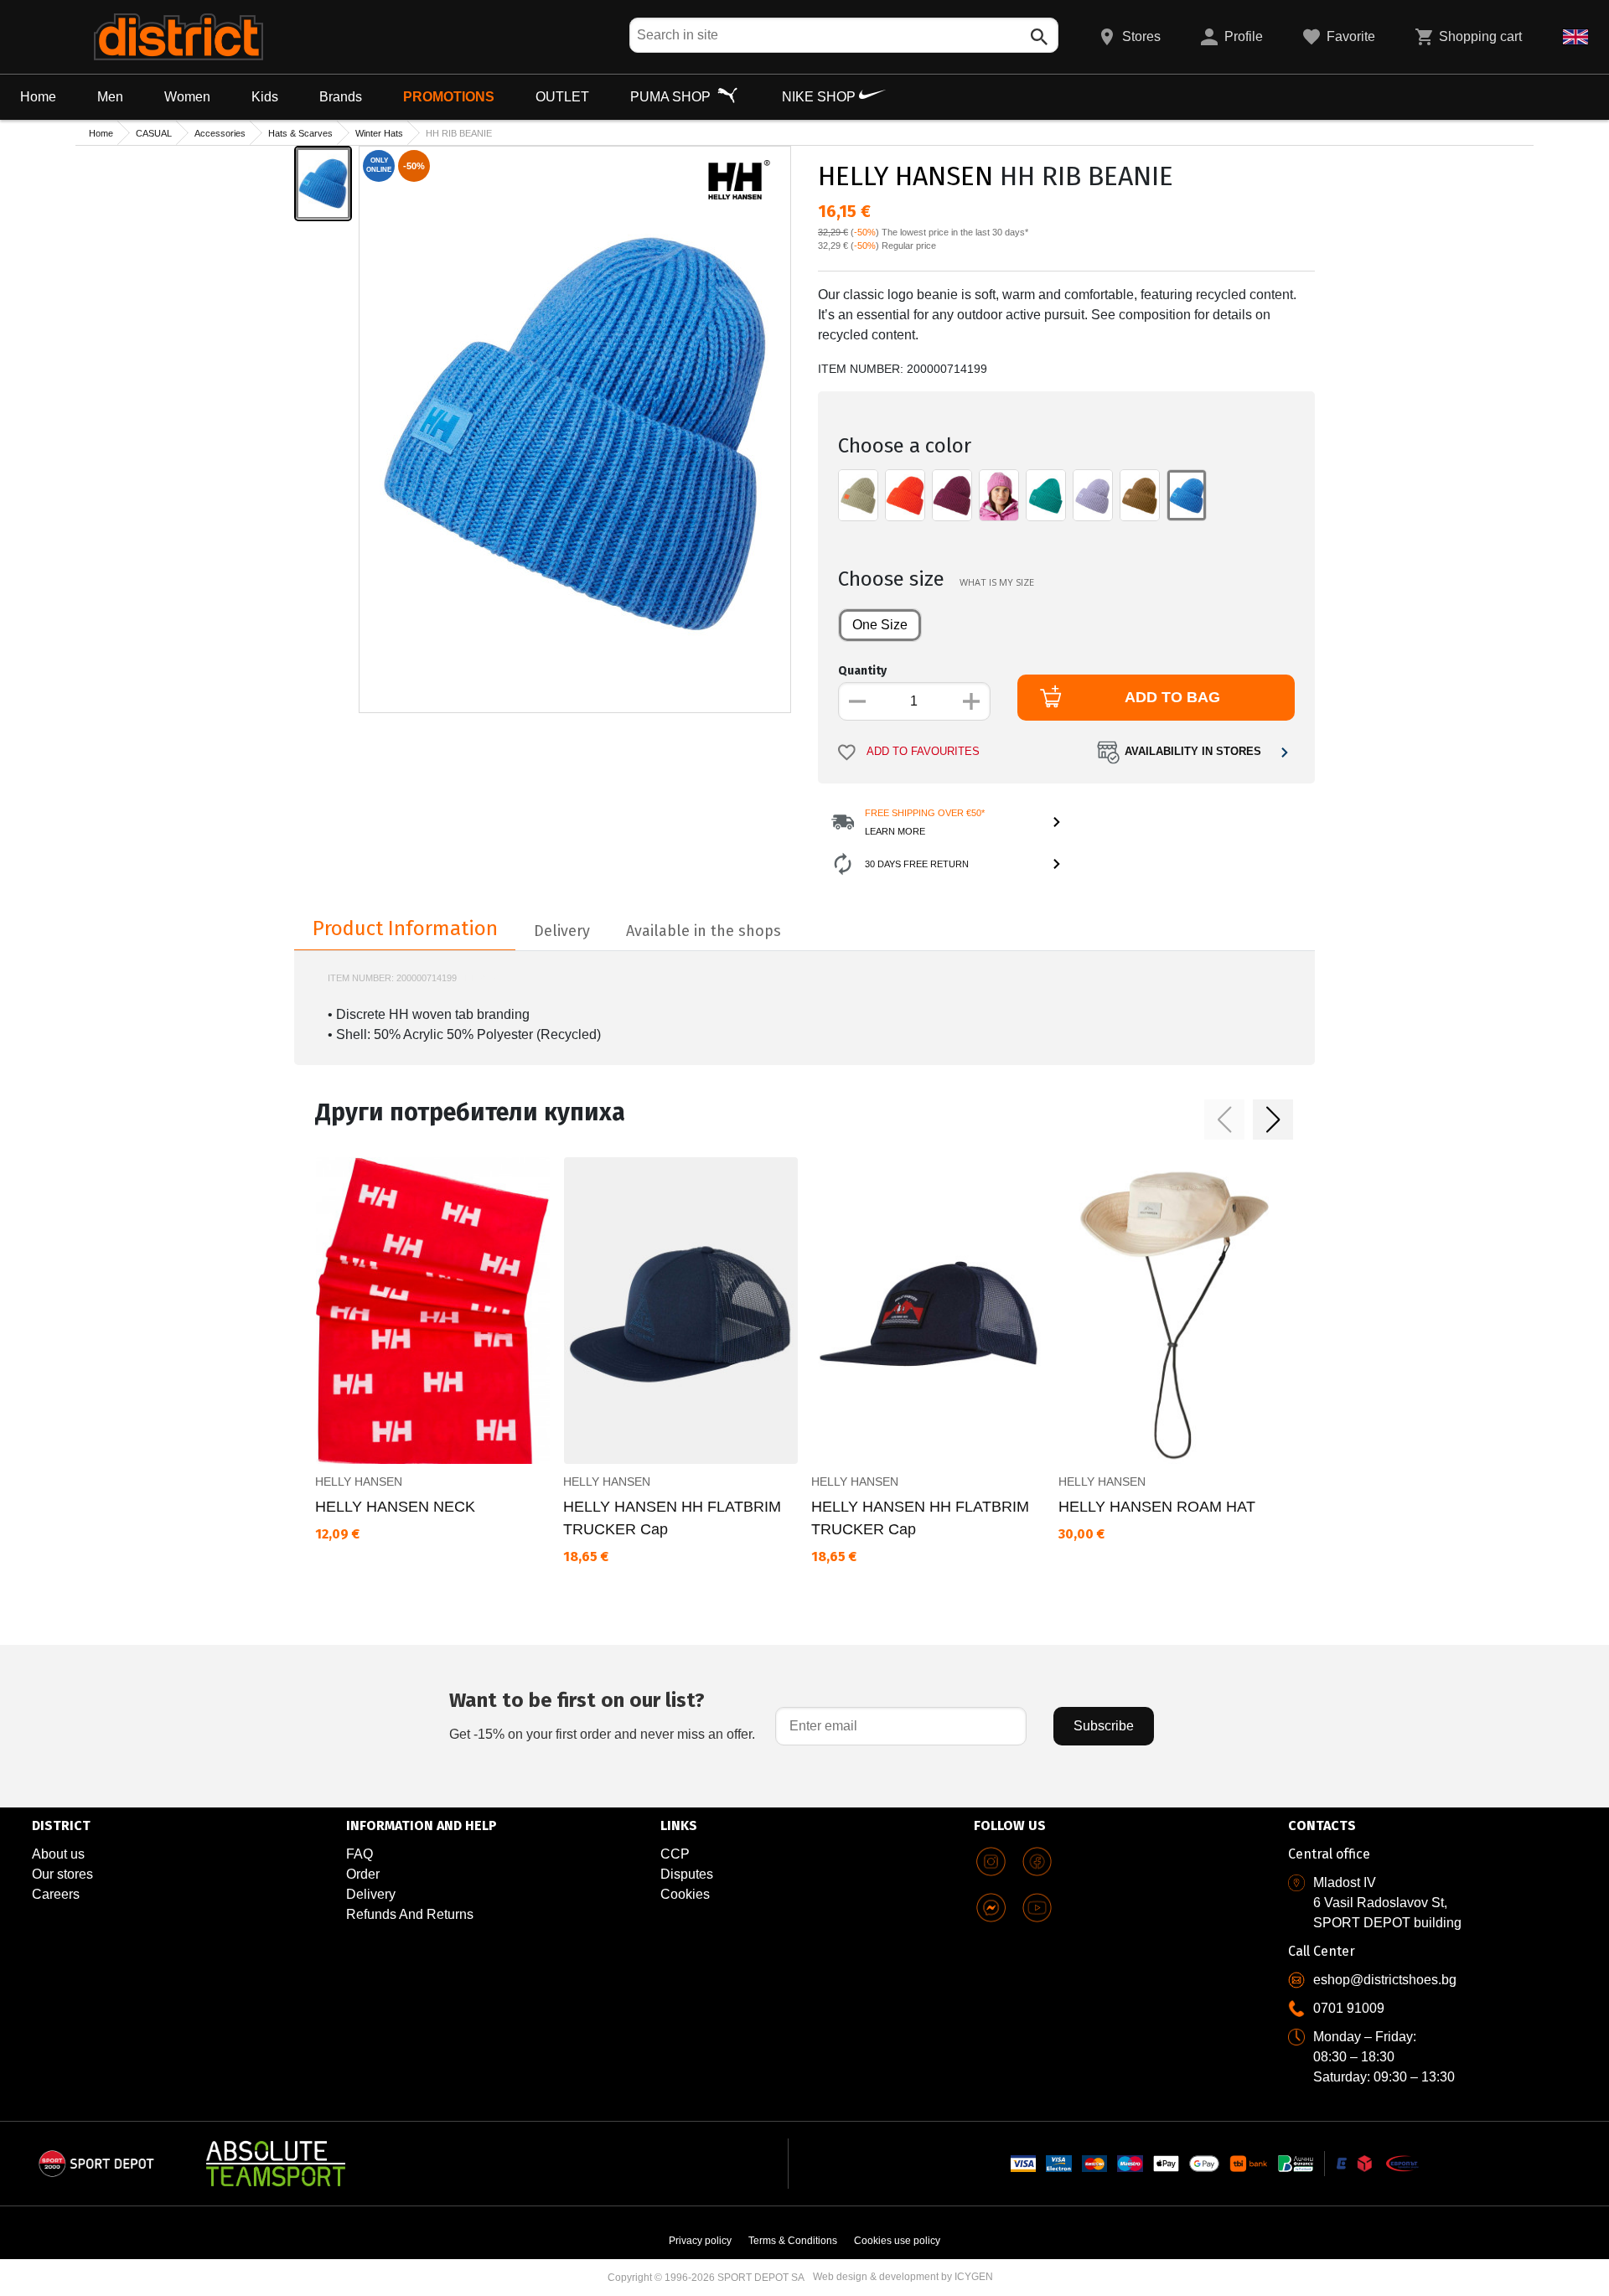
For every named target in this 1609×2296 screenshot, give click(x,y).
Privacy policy (700, 2241)
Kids (265, 97)
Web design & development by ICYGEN (903, 2277)
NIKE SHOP (820, 97)
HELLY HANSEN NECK (395, 1507)
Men (110, 97)
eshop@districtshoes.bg (1385, 1980)
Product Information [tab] (405, 928)
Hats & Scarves (300, 133)
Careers (56, 1894)
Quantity (862, 671)
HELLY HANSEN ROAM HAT (1157, 1507)
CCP (675, 1854)
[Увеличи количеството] (971, 701)
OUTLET (562, 97)
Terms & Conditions (793, 2241)
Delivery (371, 1894)
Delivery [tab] (562, 931)
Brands (341, 97)
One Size (880, 625)
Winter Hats (379, 133)
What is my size (997, 582)
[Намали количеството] (857, 701)
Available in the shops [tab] (704, 931)
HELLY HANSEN (905, 176)
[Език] (1575, 37)
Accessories (220, 133)
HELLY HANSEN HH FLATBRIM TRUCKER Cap (672, 1518)
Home (38, 97)
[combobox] (844, 35)
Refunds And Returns (410, 1914)
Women (187, 97)
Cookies (685, 1894)
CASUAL (154, 133)
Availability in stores (1193, 752)
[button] (1224, 1120)
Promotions (449, 97)
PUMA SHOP (672, 97)
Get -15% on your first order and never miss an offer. (602, 1715)
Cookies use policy (897, 2241)
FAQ (360, 1854)
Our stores (62, 1874)
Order (363, 1874)
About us (58, 1854)
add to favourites (923, 752)
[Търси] (1039, 37)
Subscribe (1104, 1726)
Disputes (687, 1874)
